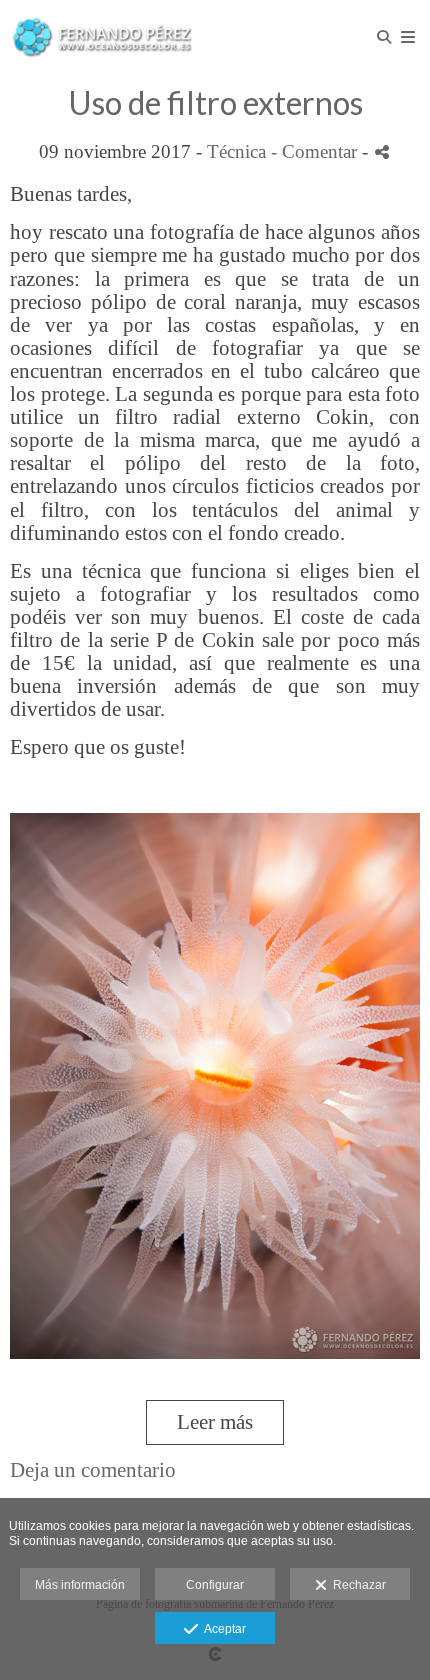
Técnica (236, 151)
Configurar (215, 1585)
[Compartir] (382, 152)
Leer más (215, 1422)
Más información (80, 1585)
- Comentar (316, 151)
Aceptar (222, 1629)
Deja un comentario (93, 1470)
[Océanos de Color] (102, 37)
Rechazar (356, 1585)
